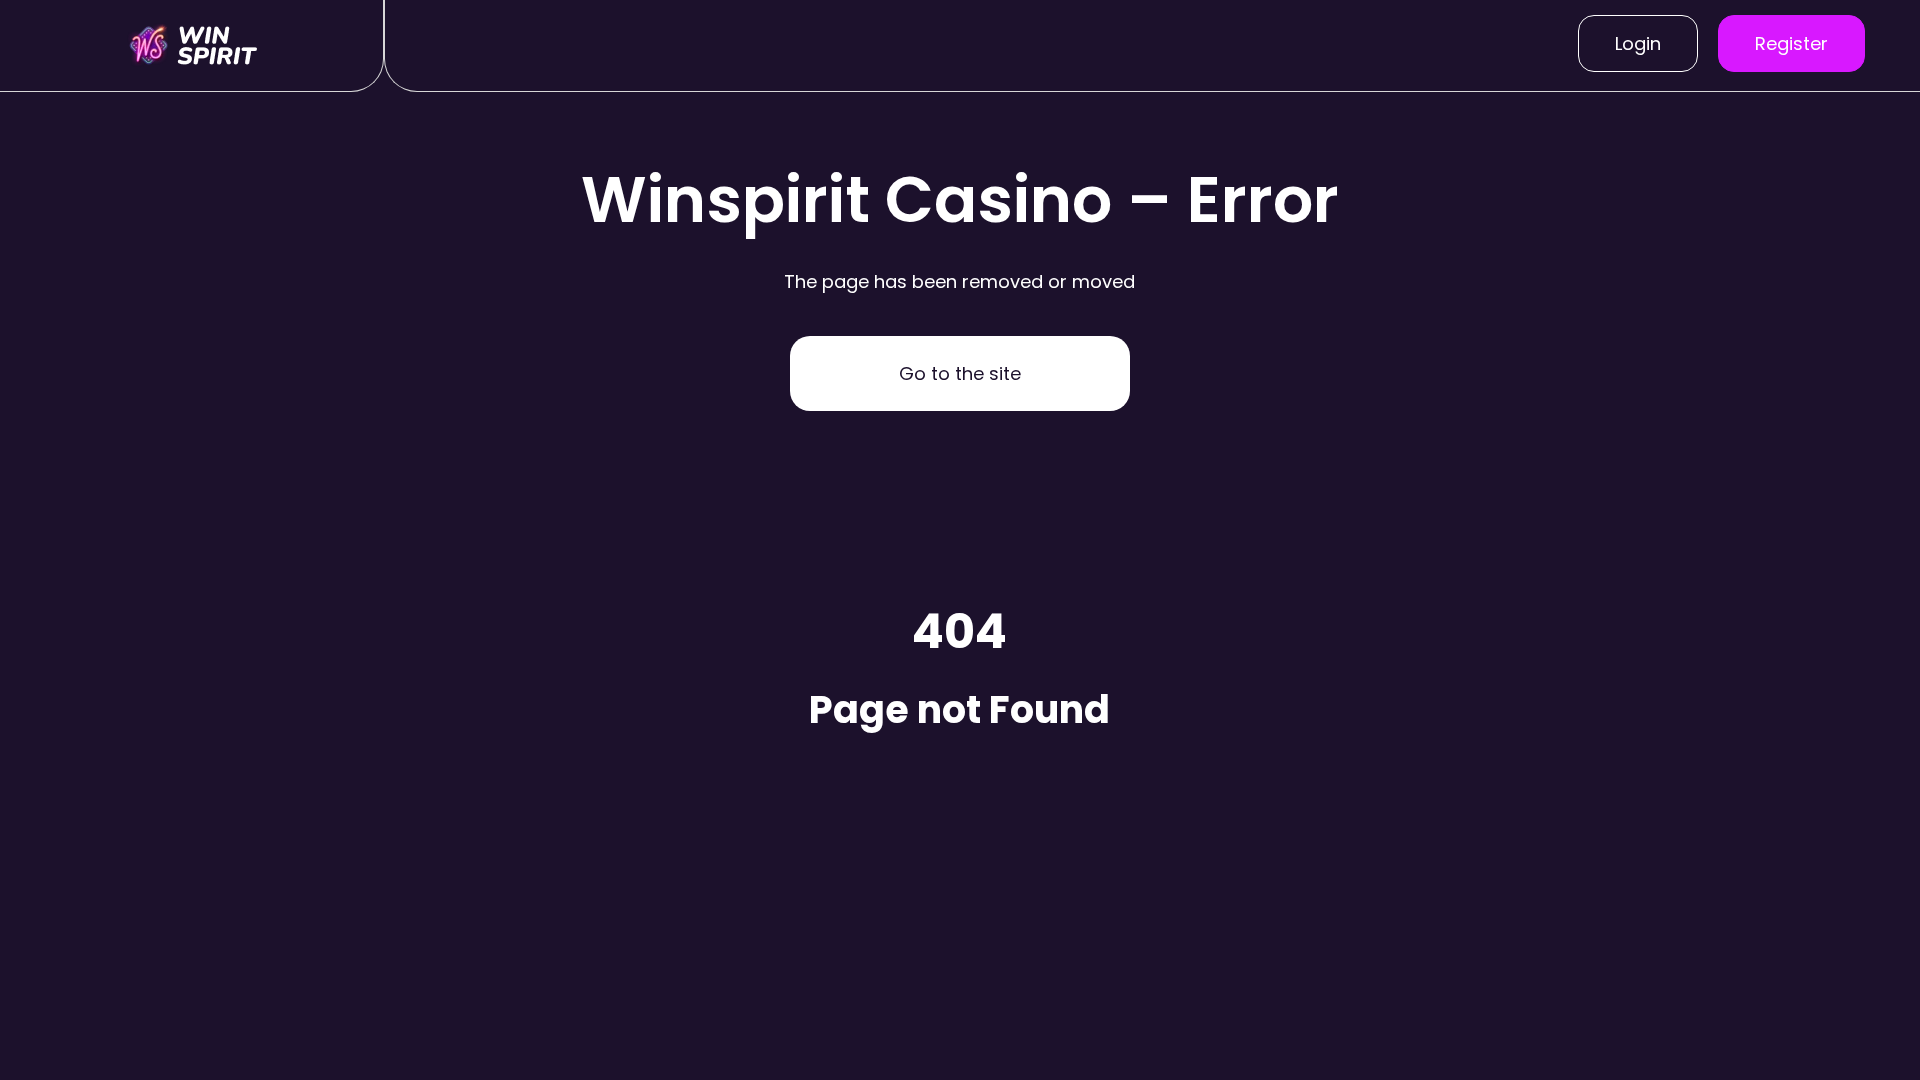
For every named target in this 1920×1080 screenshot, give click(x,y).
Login (1638, 43)
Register (1791, 43)
